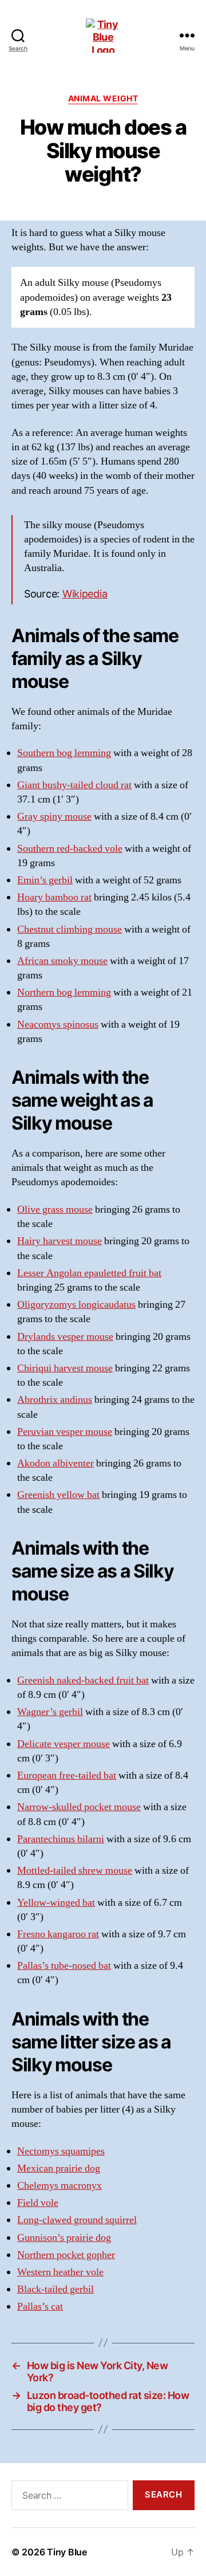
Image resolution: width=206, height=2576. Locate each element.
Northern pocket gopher (66, 2255)
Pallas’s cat (40, 2306)
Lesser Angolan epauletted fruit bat (89, 1273)
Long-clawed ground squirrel (77, 2220)
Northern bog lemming (64, 992)
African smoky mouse (62, 961)
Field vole (38, 2203)
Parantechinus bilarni (61, 1839)
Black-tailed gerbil (56, 2289)
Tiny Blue (67, 2552)
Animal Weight (103, 98)
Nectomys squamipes (61, 2151)
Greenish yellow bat (58, 1495)
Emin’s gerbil (45, 880)
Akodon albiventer (56, 1463)
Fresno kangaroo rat (58, 1934)
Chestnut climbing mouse (70, 929)
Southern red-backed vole (70, 849)
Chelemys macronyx (60, 2186)
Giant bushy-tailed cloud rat (74, 785)
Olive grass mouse (55, 1210)
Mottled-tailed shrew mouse (75, 1871)
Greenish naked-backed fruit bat (83, 1680)
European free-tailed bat (67, 1775)
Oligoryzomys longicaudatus (76, 1305)
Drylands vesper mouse (65, 1337)
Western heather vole (60, 2272)
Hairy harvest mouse (60, 1241)
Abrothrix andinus (55, 1400)
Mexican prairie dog (59, 2168)
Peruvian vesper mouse (65, 1432)
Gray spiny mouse (54, 817)
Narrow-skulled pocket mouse (79, 1807)
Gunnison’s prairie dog (64, 2238)
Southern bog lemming (64, 753)
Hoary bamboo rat (54, 897)
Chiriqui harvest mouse (65, 1368)
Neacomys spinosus (58, 1024)
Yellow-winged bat (56, 1903)
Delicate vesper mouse (64, 1744)
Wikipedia (85, 594)
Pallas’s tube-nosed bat (64, 1966)
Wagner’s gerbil (50, 1712)
